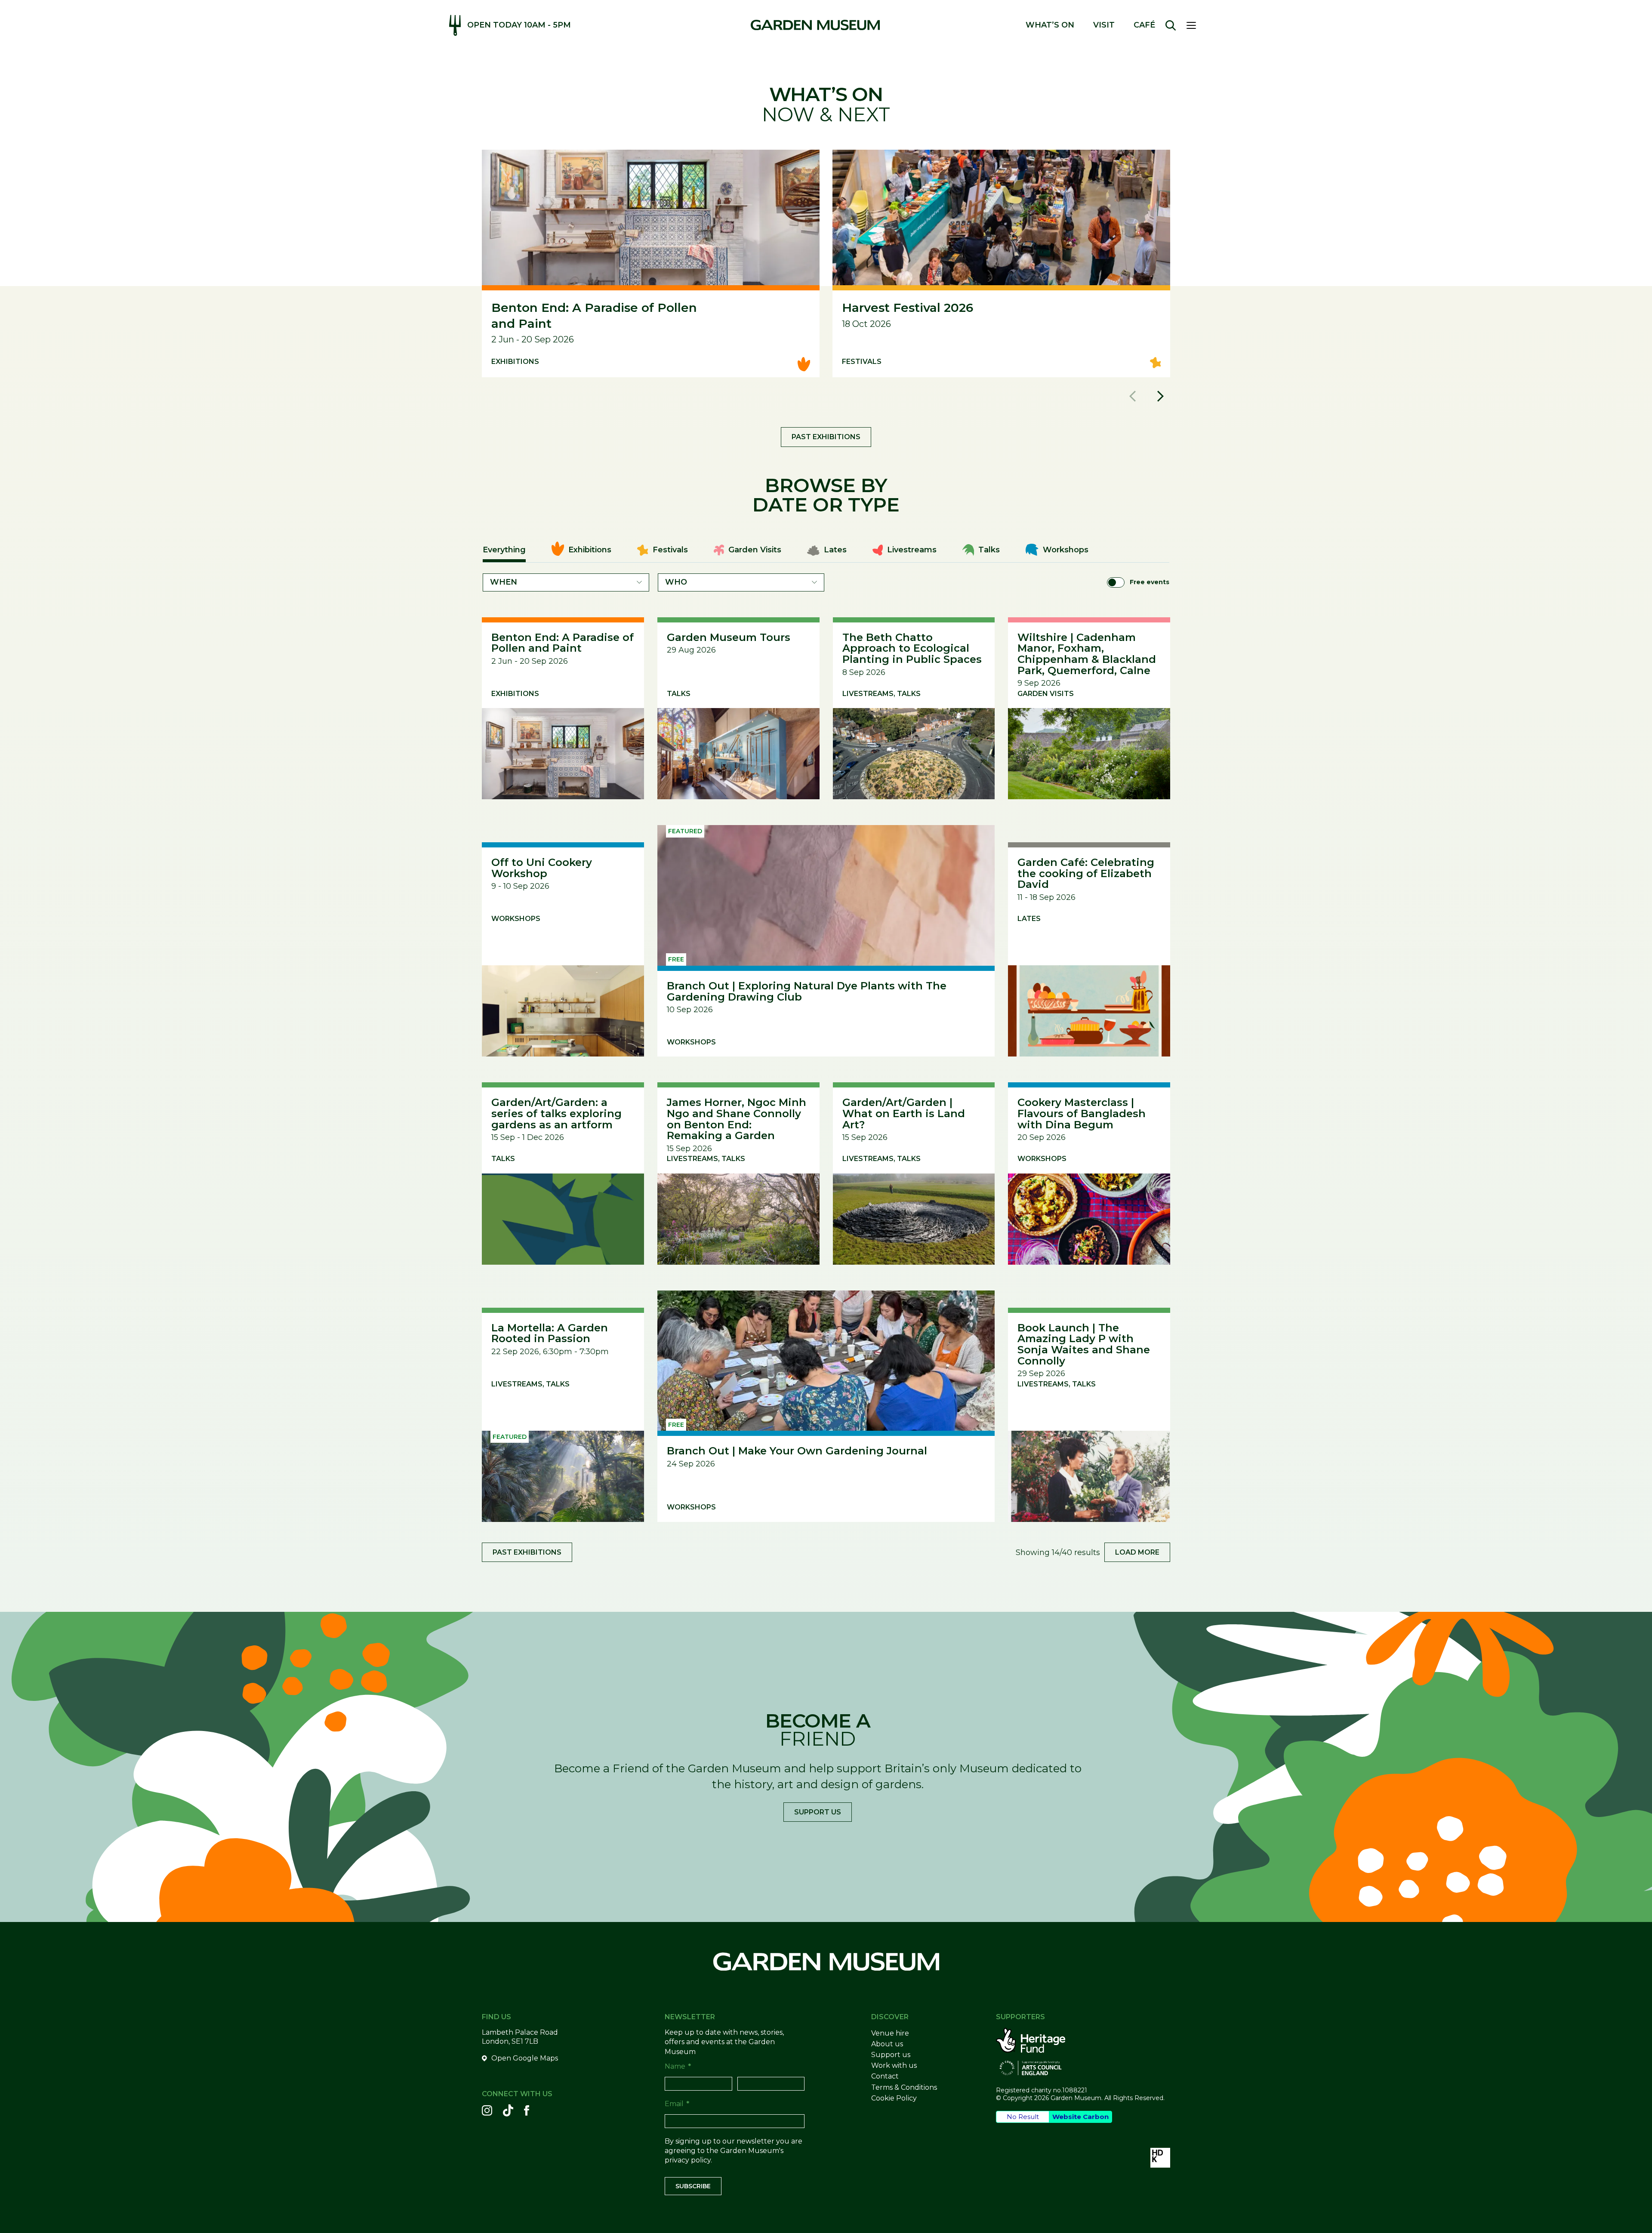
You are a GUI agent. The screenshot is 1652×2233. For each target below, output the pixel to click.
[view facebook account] (527, 2110)
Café (1144, 25)
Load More (1137, 1552)
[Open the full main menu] (1195, 25)
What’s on (1050, 25)
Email (677, 2104)
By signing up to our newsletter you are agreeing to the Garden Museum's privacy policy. (734, 2151)
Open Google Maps (525, 2058)
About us (887, 2044)
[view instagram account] (487, 2110)
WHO (676, 582)
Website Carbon (1080, 2117)
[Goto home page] (815, 25)
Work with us (894, 2065)
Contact (885, 2076)
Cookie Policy (894, 2098)
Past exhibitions (826, 437)
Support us (818, 1812)
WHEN (504, 582)
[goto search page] (1171, 25)
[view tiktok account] (508, 2110)
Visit (1104, 25)
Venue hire (890, 2033)
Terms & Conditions (904, 2087)
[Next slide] (1160, 396)
